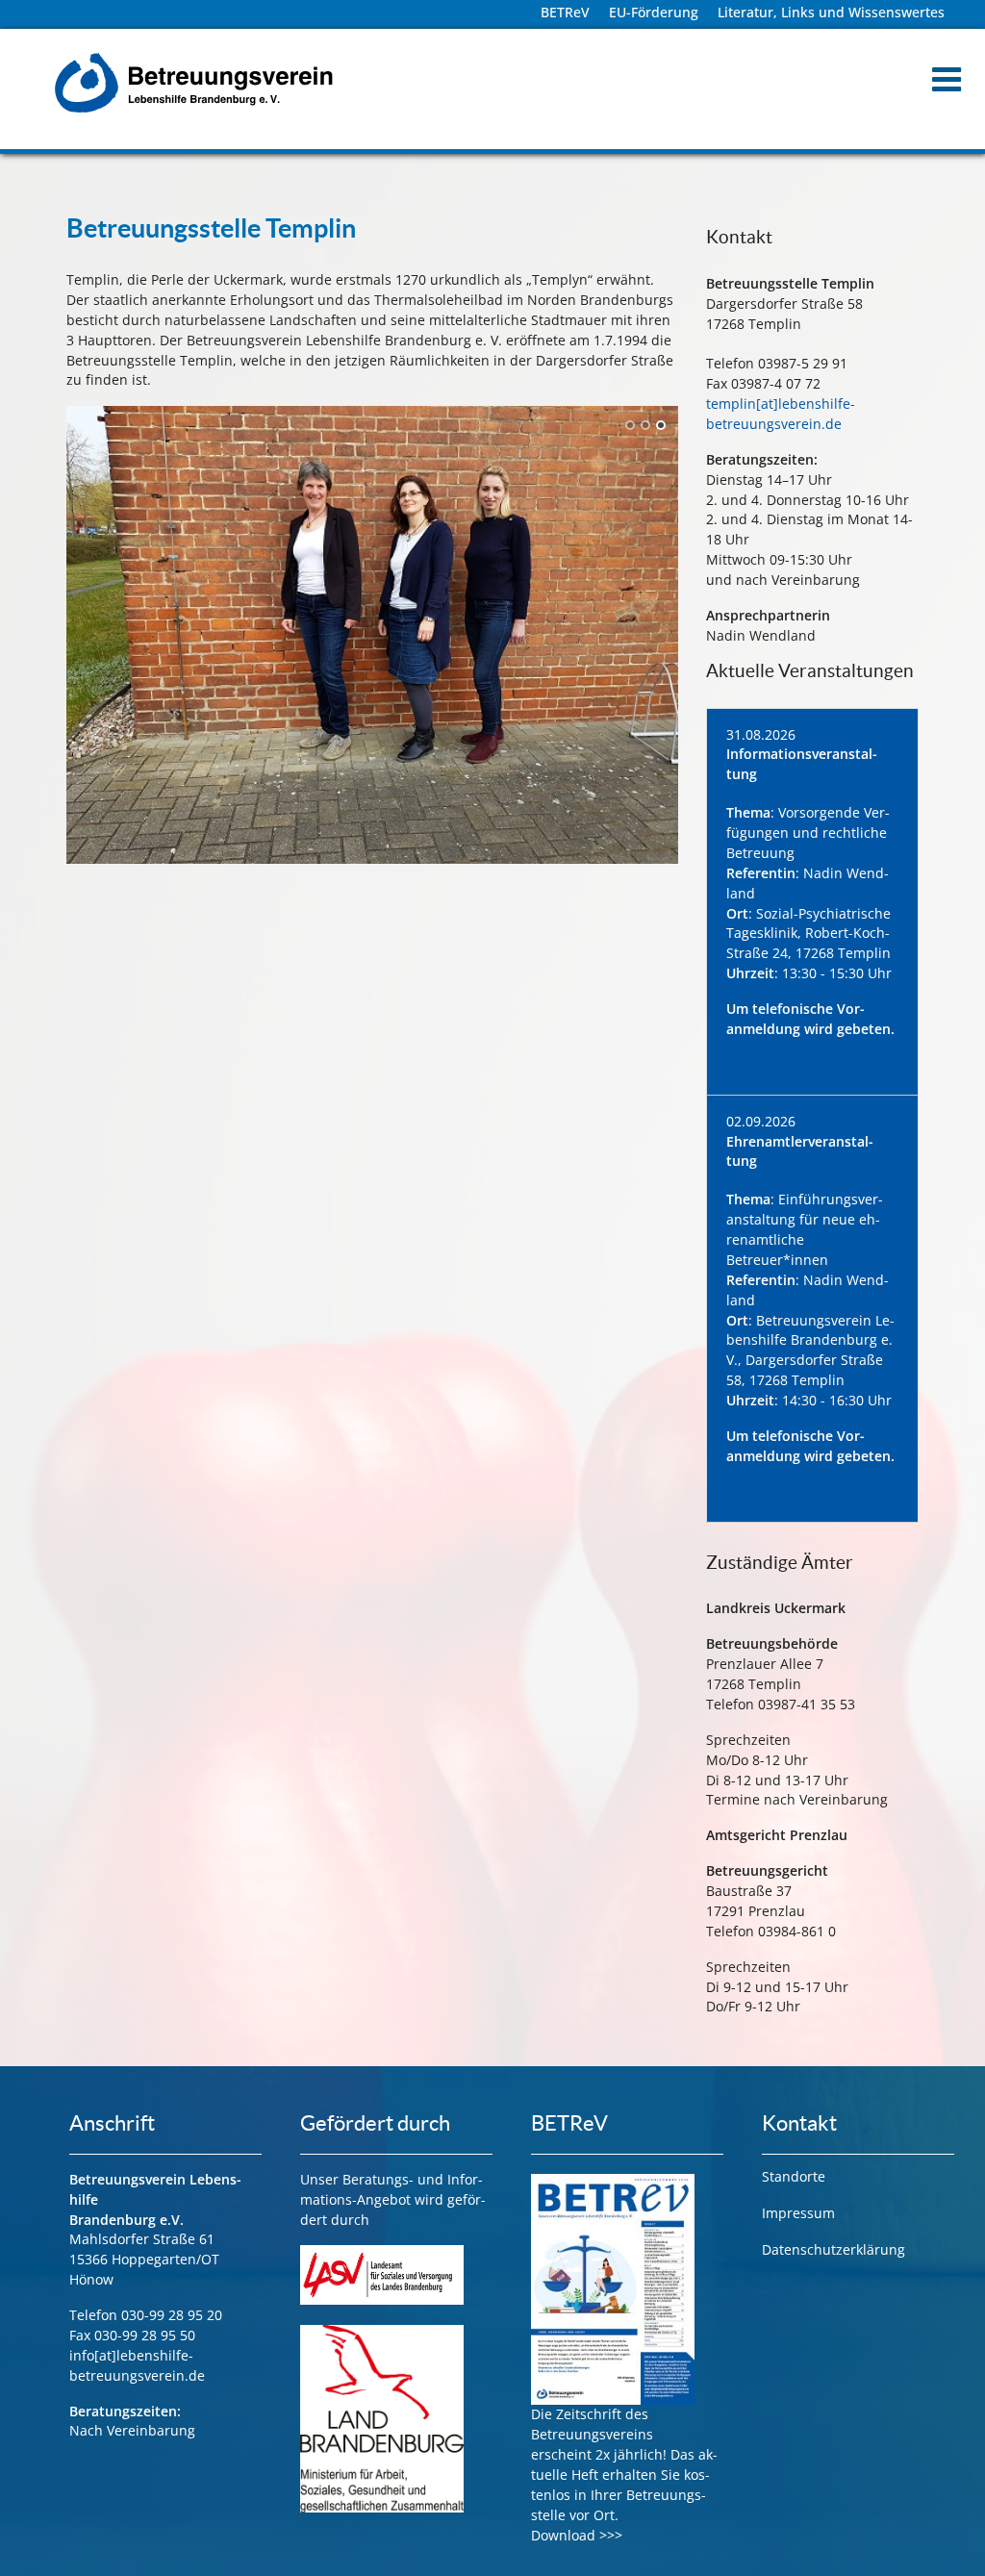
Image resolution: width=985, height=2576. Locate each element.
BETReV (565, 12)
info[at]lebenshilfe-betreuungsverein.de (137, 2365)
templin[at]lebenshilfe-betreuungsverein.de (781, 414)
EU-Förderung (654, 12)
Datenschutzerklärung (833, 2249)
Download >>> (577, 2535)
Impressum (798, 2213)
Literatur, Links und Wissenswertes (831, 12)
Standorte (794, 2176)
